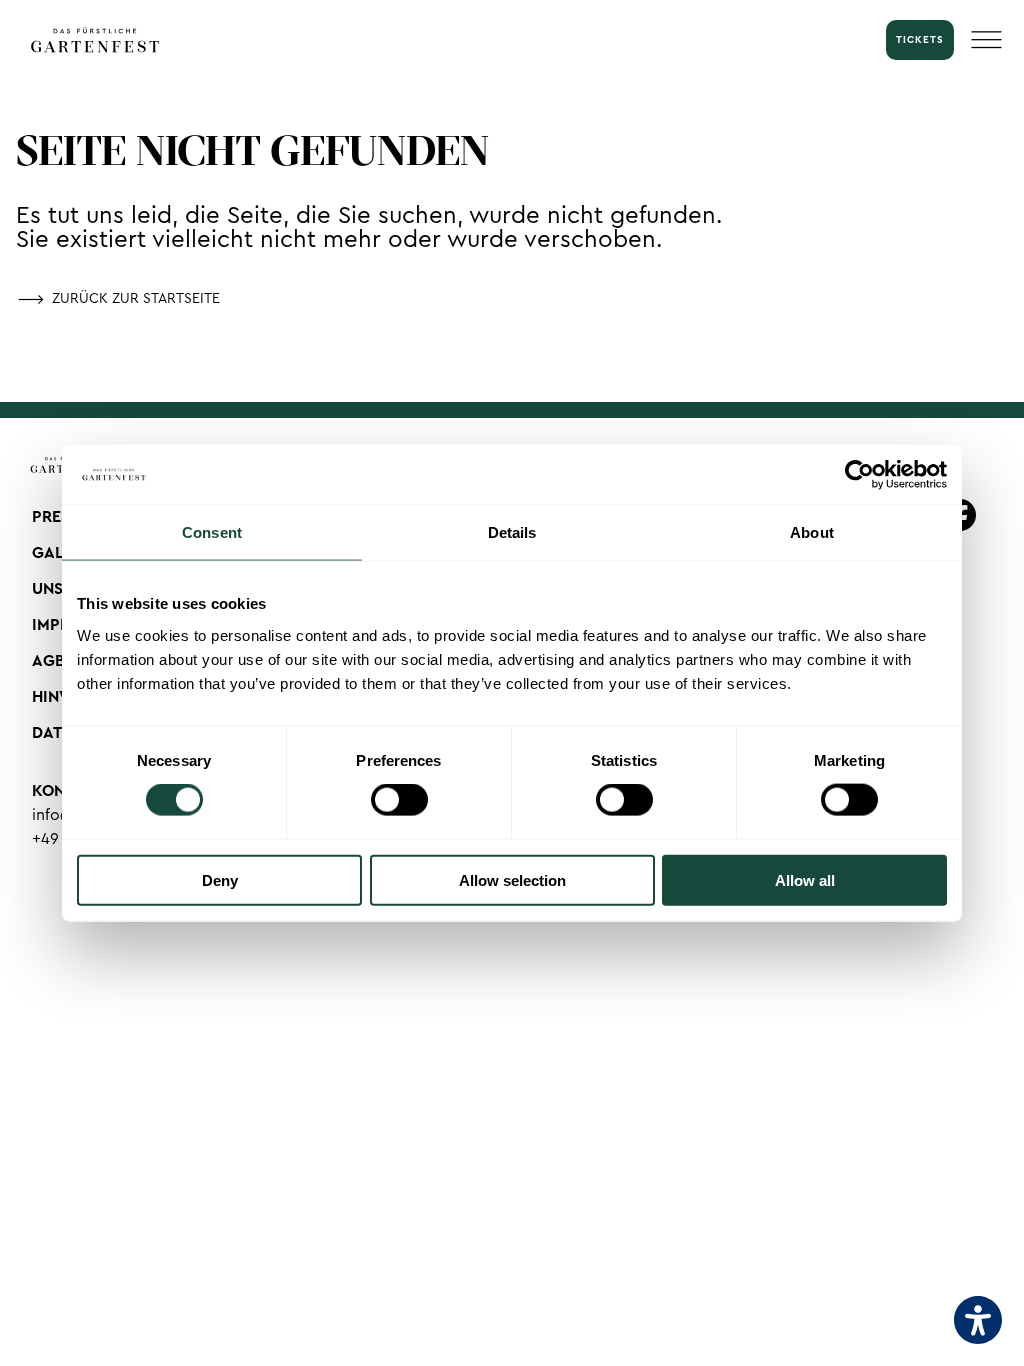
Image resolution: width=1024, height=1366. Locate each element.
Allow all (805, 879)
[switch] (399, 800)
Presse (60, 517)
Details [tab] (512, 532)
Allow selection (512, 879)
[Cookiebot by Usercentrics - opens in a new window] (859, 475)
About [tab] (812, 532)
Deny (220, 879)
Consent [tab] (212, 532)
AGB (48, 661)
